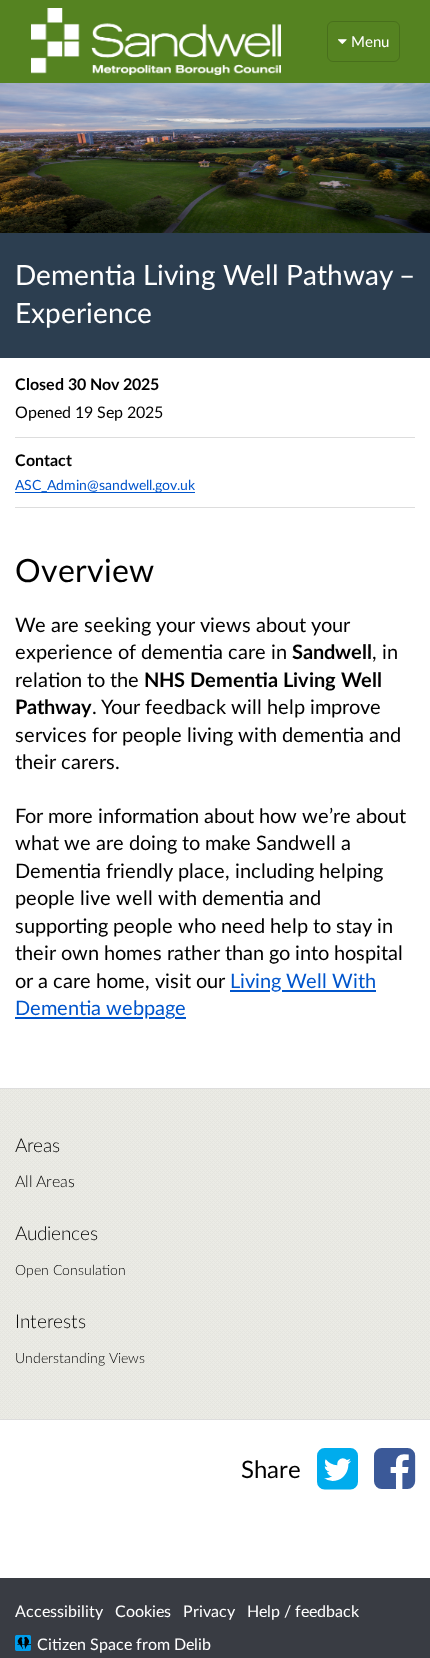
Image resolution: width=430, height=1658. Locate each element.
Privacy (209, 1610)
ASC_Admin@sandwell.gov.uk (105, 484)
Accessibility (59, 1610)
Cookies (143, 1610)
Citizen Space (84, 1643)
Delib (192, 1643)
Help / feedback (303, 1610)
